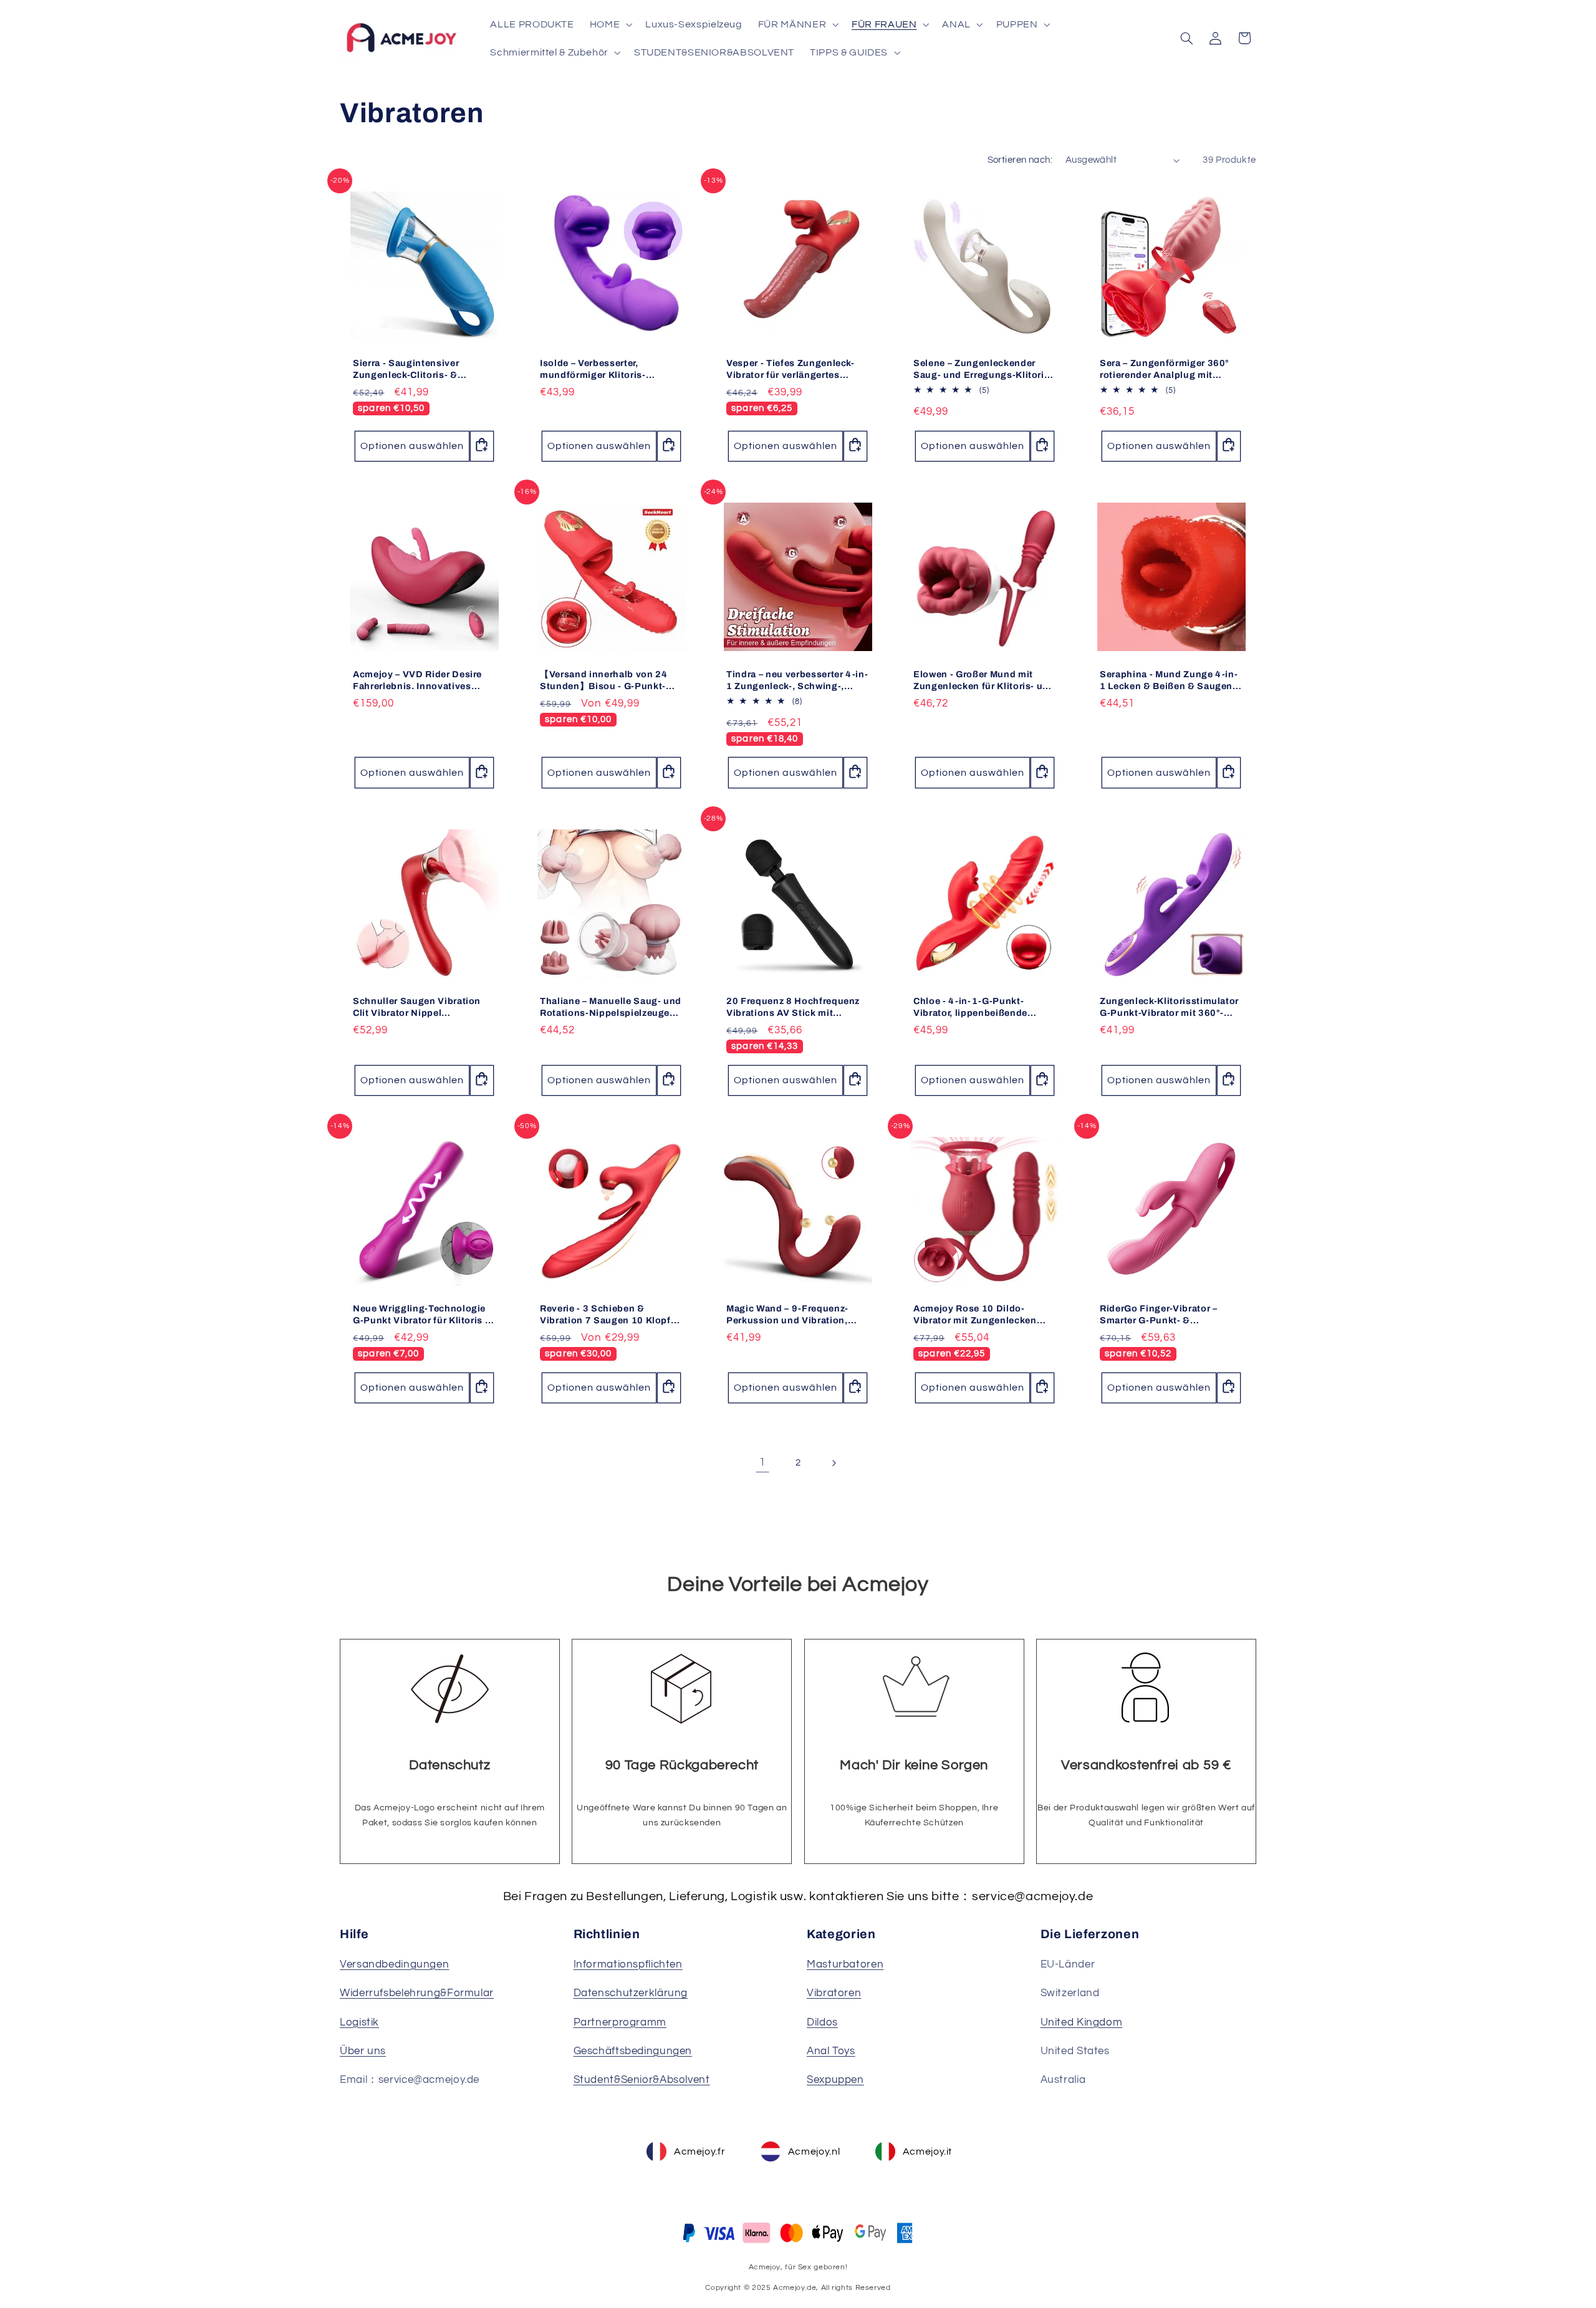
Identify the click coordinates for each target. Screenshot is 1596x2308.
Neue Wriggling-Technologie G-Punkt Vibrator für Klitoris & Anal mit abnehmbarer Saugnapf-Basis (422, 1315)
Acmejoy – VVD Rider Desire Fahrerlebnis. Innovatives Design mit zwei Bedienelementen (417, 680)
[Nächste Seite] (834, 1463)
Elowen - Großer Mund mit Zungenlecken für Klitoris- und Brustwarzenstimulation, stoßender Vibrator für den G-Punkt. (984, 680)
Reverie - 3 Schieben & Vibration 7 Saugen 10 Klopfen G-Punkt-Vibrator (611, 1315)
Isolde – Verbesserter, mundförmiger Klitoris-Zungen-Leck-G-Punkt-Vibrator (611, 369)
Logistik (359, 2022)
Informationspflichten (628, 1964)
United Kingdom (1082, 2022)
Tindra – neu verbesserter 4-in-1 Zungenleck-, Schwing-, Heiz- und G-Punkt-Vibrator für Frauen (797, 680)
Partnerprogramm (620, 2022)
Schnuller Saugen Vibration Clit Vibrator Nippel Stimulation (417, 1007)
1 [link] (762, 1462)
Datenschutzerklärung (631, 1993)
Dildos (822, 2022)
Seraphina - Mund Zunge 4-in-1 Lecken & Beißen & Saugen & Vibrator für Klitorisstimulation (1171, 680)
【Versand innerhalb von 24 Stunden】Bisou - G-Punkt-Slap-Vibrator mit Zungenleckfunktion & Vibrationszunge (604, 680)
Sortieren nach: (1020, 160)
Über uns (363, 2051)
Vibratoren (834, 1993)
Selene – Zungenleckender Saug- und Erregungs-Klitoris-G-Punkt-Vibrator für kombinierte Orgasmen (983, 369)
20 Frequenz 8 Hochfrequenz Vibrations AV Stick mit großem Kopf (793, 1007)
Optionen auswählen (412, 446)
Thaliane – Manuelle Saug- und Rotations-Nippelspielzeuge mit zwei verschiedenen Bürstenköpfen (611, 1007)
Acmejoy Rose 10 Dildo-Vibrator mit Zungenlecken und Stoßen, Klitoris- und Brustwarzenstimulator (975, 1315)
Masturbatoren (845, 1964)
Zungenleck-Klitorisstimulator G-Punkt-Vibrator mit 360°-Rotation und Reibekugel (1169, 1007)
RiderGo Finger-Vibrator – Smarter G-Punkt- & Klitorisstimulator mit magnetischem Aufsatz (1159, 1315)
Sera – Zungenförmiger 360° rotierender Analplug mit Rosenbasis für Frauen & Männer (1165, 369)
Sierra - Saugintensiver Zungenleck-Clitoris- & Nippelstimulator (406, 369)
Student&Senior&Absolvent (642, 2080)
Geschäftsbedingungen (633, 2051)
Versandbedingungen (394, 1964)
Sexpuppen (835, 2080)
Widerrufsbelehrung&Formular (417, 1993)
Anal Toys (831, 2051)
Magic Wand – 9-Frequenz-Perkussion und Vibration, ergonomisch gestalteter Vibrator (787, 1315)
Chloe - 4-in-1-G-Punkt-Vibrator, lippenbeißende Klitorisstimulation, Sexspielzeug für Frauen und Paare (980, 1007)
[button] (609, 24)
